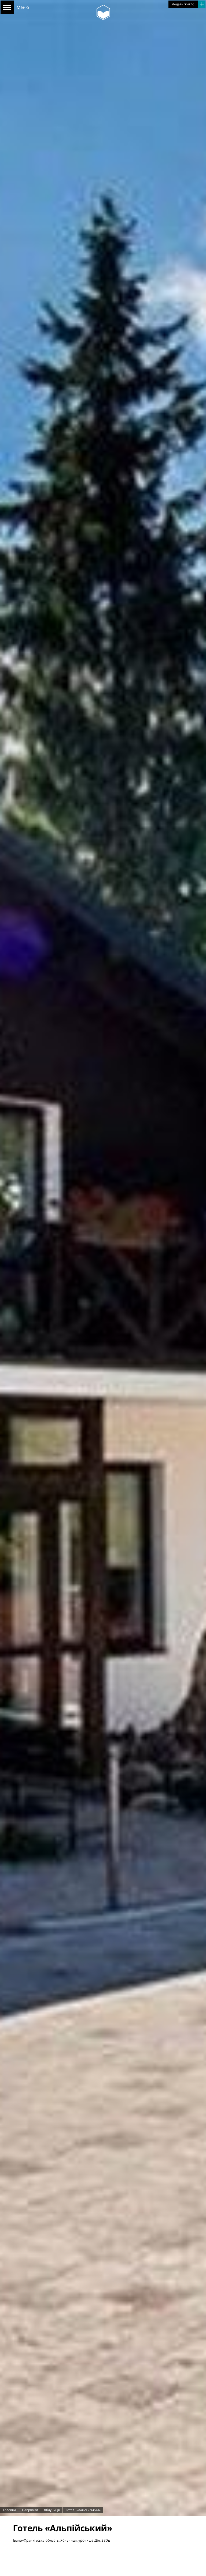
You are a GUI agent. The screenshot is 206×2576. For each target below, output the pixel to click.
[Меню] (7, 7)
